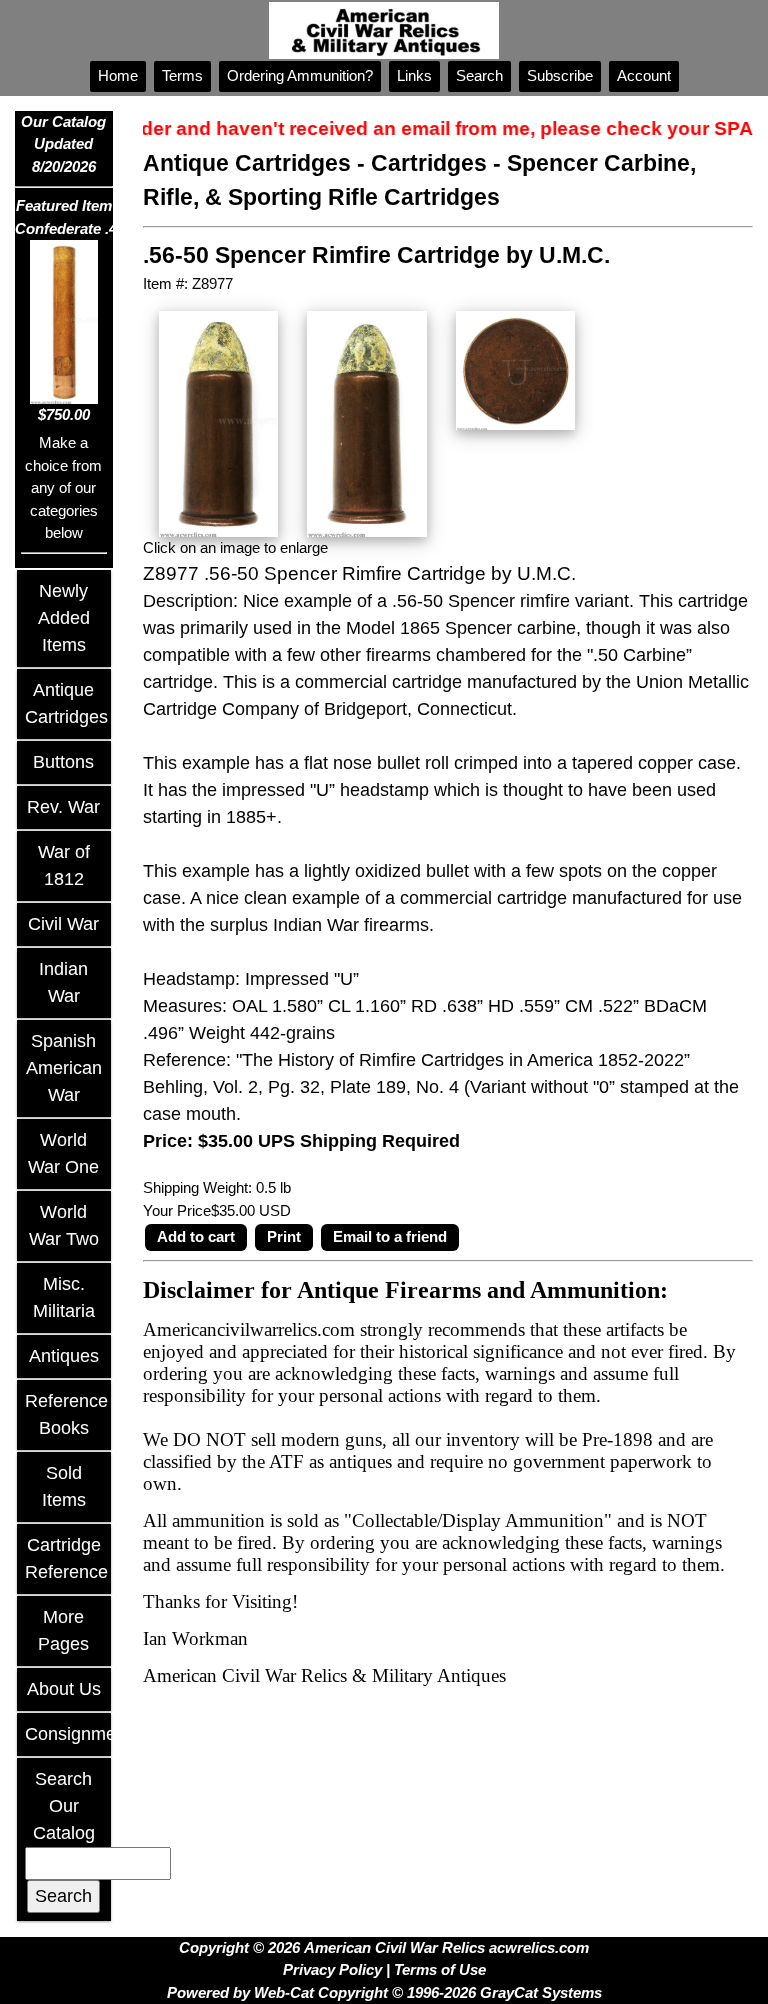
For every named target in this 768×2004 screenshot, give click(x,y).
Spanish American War (64, 1068)
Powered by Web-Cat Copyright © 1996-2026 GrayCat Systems (384, 1992)
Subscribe (560, 75)
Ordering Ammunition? (300, 75)
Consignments (82, 1734)
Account (644, 75)
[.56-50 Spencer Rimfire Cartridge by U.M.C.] (218, 422)
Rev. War (63, 807)
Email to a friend (390, 1236)
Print (284, 1236)
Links (414, 75)
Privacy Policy (332, 1969)
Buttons (63, 762)
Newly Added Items (64, 618)
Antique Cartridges (247, 163)
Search (479, 75)
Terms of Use (440, 1969)
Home (118, 75)
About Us (64, 1689)
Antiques (64, 1356)
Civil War (63, 924)
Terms (182, 75)
